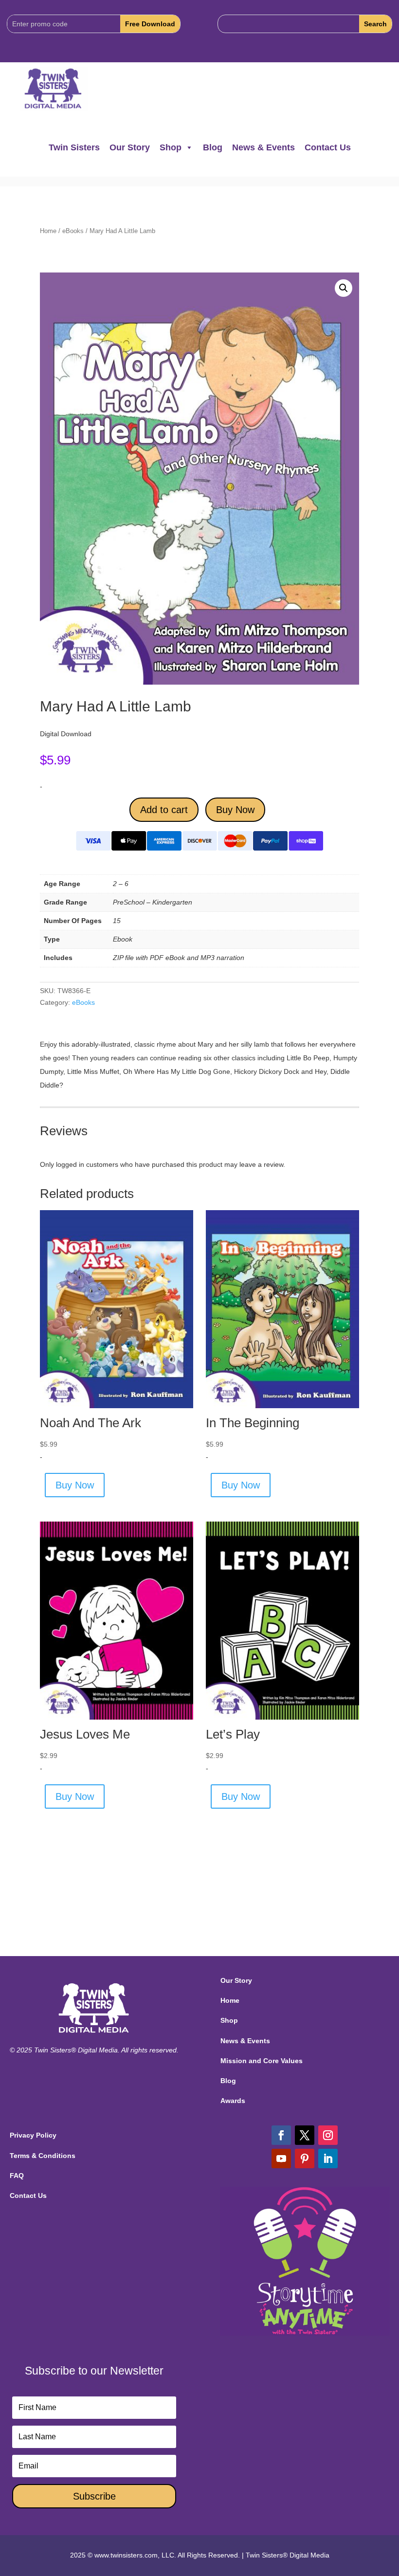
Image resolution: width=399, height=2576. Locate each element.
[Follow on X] (305, 2135)
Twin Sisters (74, 147)
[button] (344, 288)
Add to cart (164, 810)
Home (48, 231)
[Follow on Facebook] (281, 2135)
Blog (213, 147)
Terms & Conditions (43, 2156)
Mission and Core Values (262, 2061)
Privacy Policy (33, 2135)
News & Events (263, 147)
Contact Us (328, 147)
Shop (171, 147)
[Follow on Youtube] (281, 2159)
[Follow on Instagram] (328, 2135)
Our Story (130, 147)
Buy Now (235, 810)
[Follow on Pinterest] (305, 2159)
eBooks (73, 231)
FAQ (17, 2176)
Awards (233, 2101)
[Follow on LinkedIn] (328, 2159)
